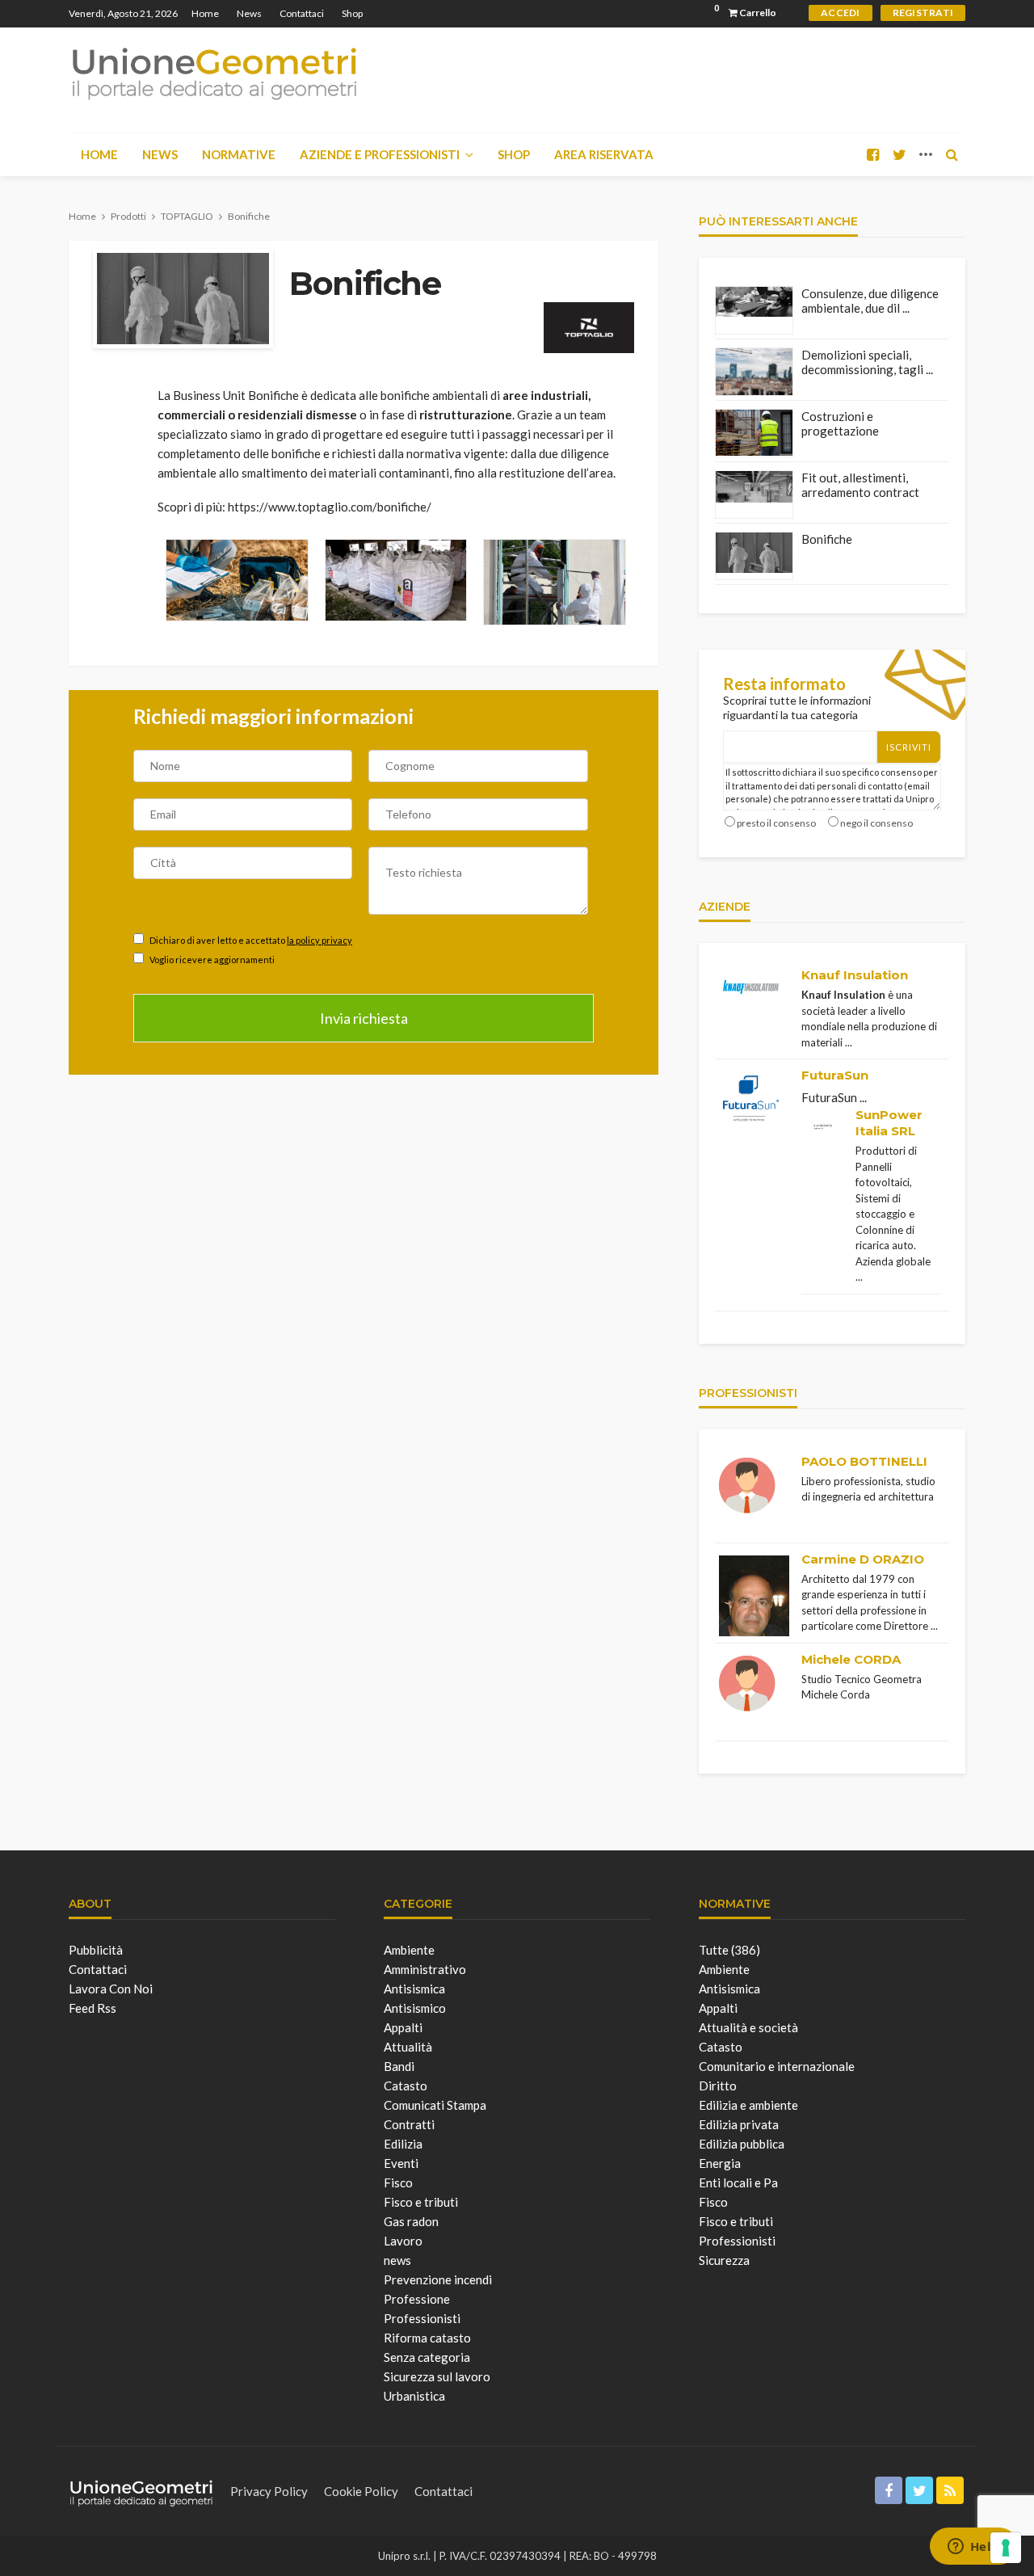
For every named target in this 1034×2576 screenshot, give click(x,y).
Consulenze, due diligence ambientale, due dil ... (870, 301)
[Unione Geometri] (214, 73)
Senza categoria (427, 2357)
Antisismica (414, 1989)
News (249, 13)
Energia (720, 2163)
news (397, 2260)
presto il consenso (776, 823)
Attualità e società (748, 2027)
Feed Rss (92, 2008)
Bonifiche (827, 539)
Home (205, 13)
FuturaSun (835, 1075)
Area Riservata (604, 154)
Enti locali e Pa (738, 2182)
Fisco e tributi (421, 2202)
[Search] (952, 154)
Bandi (399, 2066)
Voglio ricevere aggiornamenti (211, 960)
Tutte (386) (729, 1950)
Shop (352, 13)
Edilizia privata (739, 2124)
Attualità (408, 2047)
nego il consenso (876, 823)
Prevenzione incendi (438, 2279)
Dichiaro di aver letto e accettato (250, 940)
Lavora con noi (111, 1989)
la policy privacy (319, 940)
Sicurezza (724, 2260)
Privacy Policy (269, 2491)
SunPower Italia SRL (889, 1123)
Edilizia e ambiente (748, 2105)
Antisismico (415, 2008)
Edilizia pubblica (742, 2144)
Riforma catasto (427, 2338)
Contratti (409, 2124)
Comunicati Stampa (435, 2105)
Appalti (403, 2027)
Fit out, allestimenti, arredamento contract (860, 485)
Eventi (401, 2163)
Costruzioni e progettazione (840, 423)
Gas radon (411, 2221)
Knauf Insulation (855, 975)
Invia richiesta (364, 1018)
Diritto (718, 2086)
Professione (417, 2299)
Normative (239, 154)
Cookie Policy (361, 2491)
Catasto (406, 2086)
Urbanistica (414, 2396)
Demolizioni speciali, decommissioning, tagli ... (867, 362)
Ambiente (409, 1950)
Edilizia (403, 2144)
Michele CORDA (851, 1659)
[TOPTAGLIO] (589, 325)
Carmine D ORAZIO (863, 1559)
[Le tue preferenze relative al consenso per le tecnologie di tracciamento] (1006, 2548)
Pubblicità (96, 1950)
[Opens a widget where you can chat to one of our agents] (973, 2548)
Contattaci (302, 13)
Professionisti (422, 2318)
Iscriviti (909, 747)
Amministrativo (425, 1969)
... (849, 1042)
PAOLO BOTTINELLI (864, 1461)
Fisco (398, 2182)
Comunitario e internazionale (777, 2066)
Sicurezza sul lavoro (437, 2376)
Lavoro (403, 2241)
